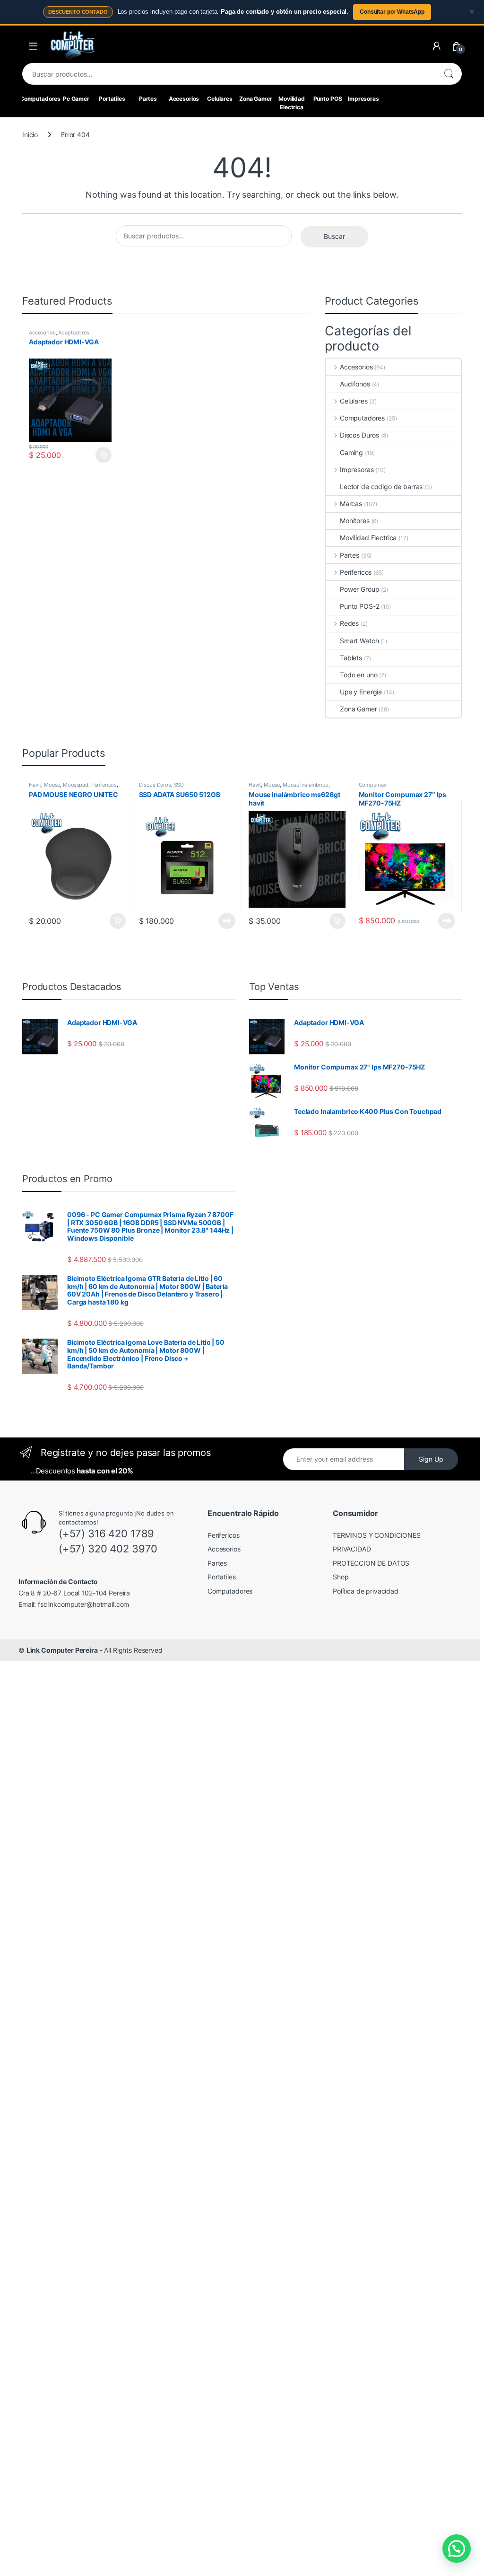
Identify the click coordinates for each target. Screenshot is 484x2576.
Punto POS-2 (359, 606)
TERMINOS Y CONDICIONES (377, 1535)
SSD (179, 785)
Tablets (351, 658)
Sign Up (431, 1459)
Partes (148, 99)
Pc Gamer (76, 99)
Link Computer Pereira (62, 1650)
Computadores (40, 99)
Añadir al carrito (102, 455)
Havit (35, 785)
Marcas (351, 504)
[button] (457, 2549)
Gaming (351, 452)
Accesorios (184, 99)
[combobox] (229, 74)
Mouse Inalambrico (306, 785)
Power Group (359, 589)
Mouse (52, 785)
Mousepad (76, 785)
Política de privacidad (366, 1591)
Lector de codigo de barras (381, 486)
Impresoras (363, 99)
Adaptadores (73, 333)
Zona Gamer (256, 99)
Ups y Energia (361, 692)
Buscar (449, 74)
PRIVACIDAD (352, 1549)
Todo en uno (359, 675)
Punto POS (328, 99)
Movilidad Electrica (292, 103)
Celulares (220, 99)
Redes (349, 623)
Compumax (373, 785)
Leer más (227, 921)
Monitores (355, 521)
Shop (341, 1577)
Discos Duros (359, 435)
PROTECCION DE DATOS (371, 1563)
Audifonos (355, 384)
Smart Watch (359, 641)
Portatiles (112, 99)
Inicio (30, 135)
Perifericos (356, 572)
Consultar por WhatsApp (392, 12)
